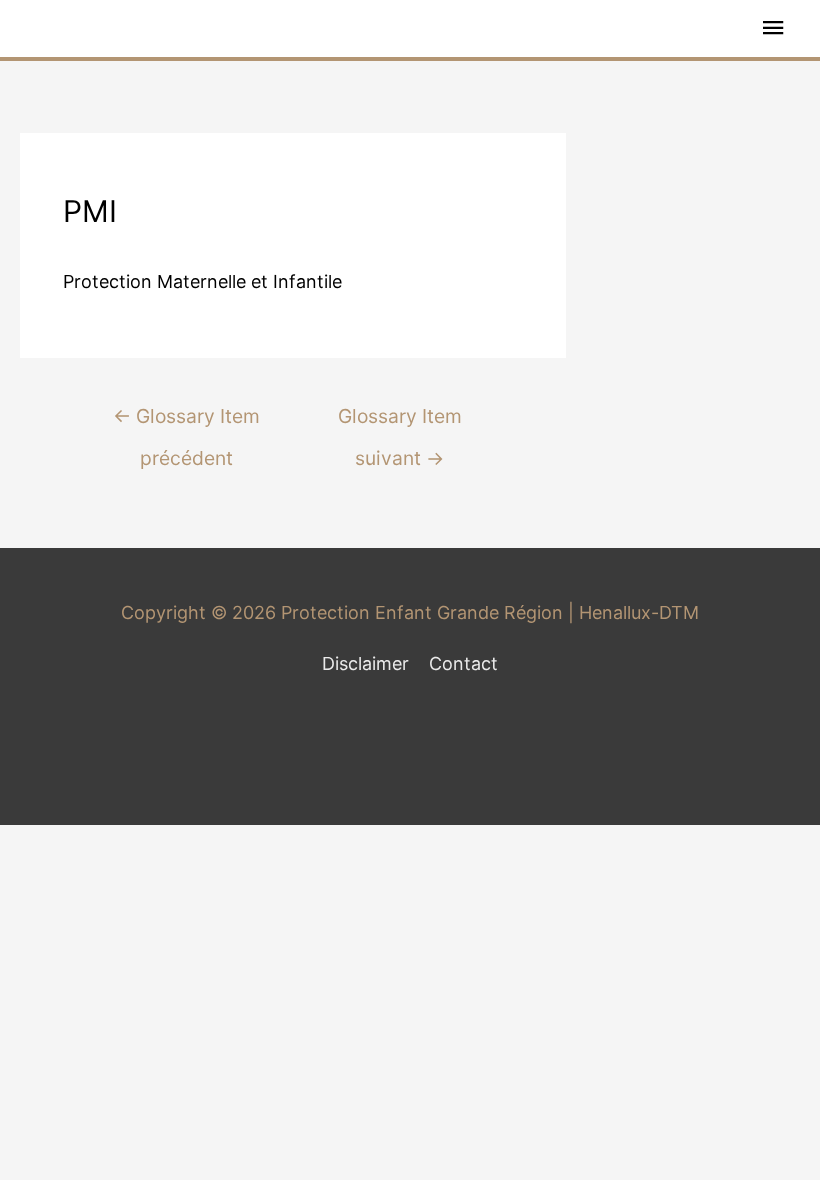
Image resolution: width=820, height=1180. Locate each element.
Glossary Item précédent (186, 422)
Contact (463, 663)
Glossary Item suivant (400, 422)
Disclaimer (365, 663)
